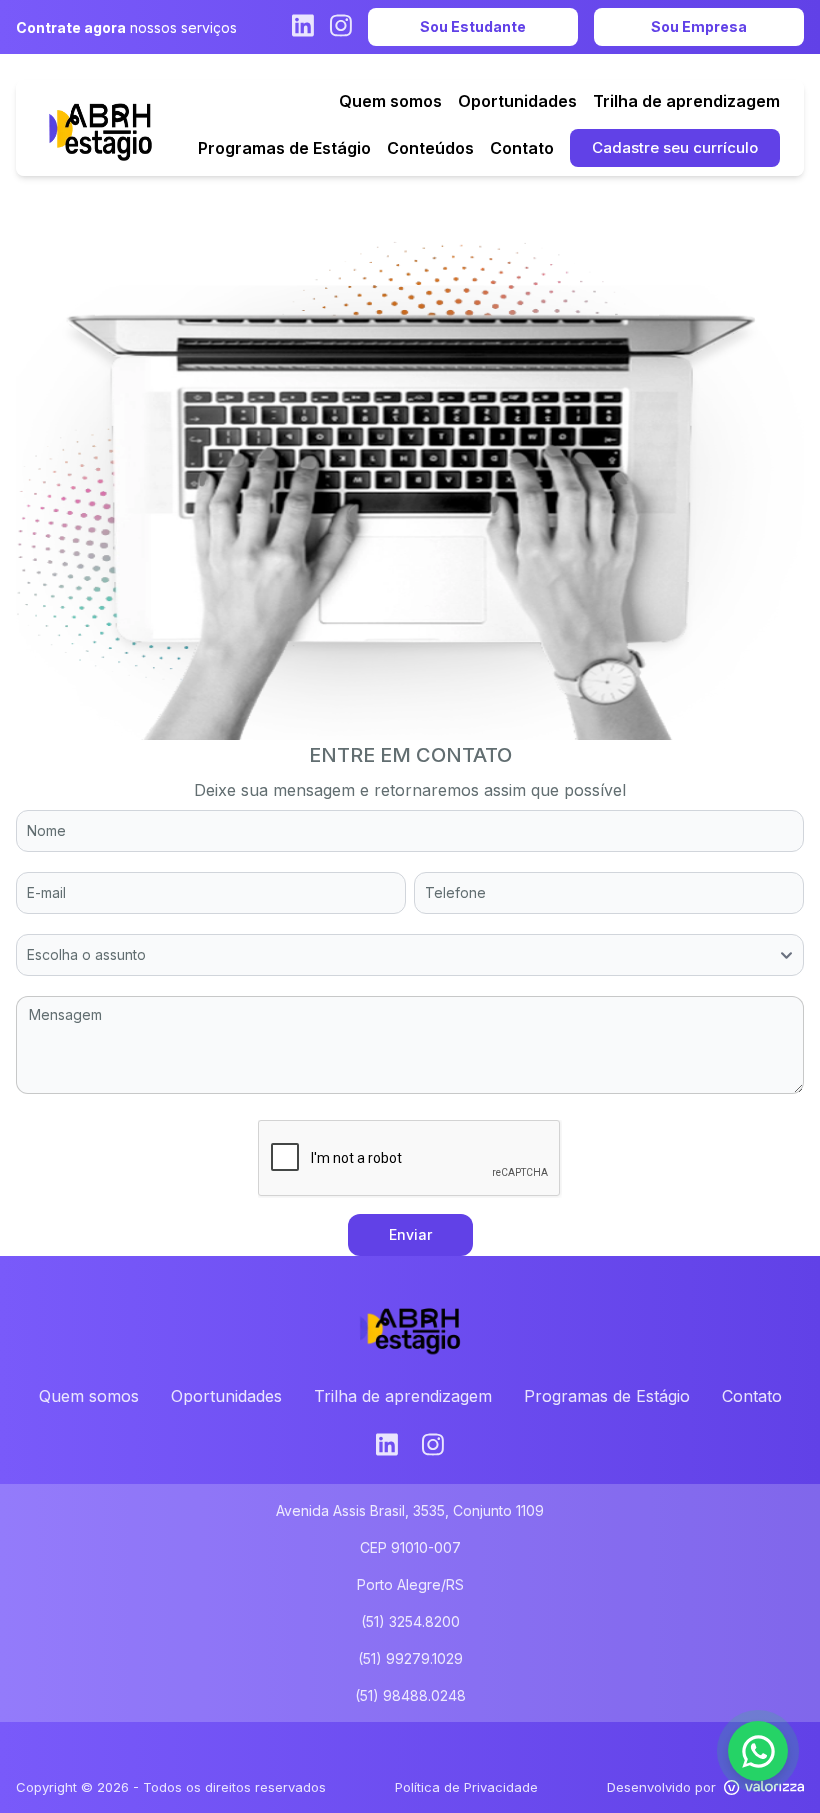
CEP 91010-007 (410, 1547)
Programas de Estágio (607, 1396)
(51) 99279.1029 (410, 1658)
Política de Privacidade (466, 1787)
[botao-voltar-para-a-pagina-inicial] (100, 128)
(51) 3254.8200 (410, 1621)
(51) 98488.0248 (410, 1695)
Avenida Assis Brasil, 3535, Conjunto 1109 (410, 1510)
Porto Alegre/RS (410, 1584)
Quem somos (89, 1396)
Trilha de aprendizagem (403, 1396)
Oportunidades (226, 1396)
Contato (752, 1396)
